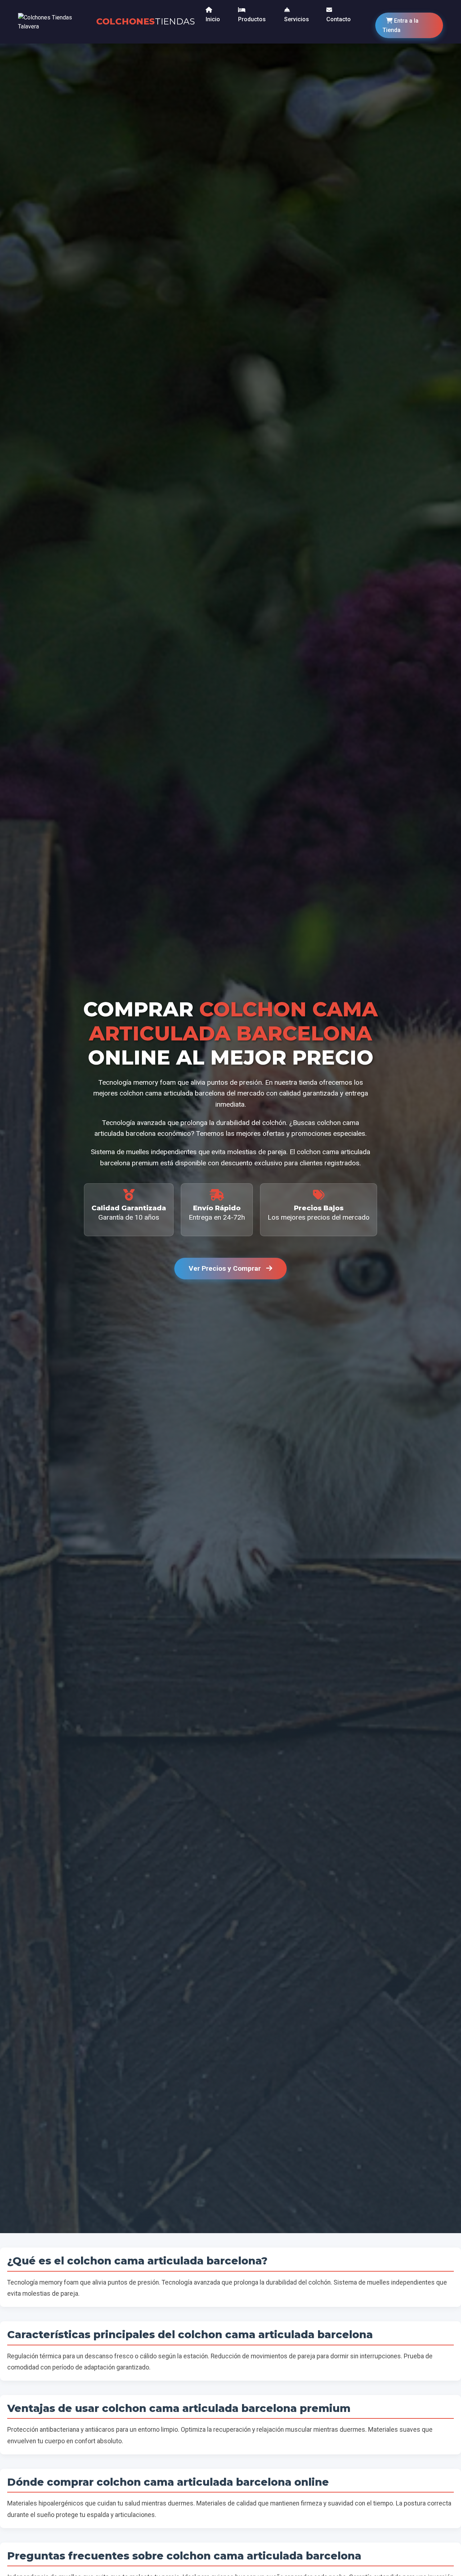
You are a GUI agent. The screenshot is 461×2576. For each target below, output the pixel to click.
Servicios (297, 19)
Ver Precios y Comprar (226, 1268)
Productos (252, 19)
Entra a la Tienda (400, 25)
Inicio (213, 19)
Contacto (339, 19)
